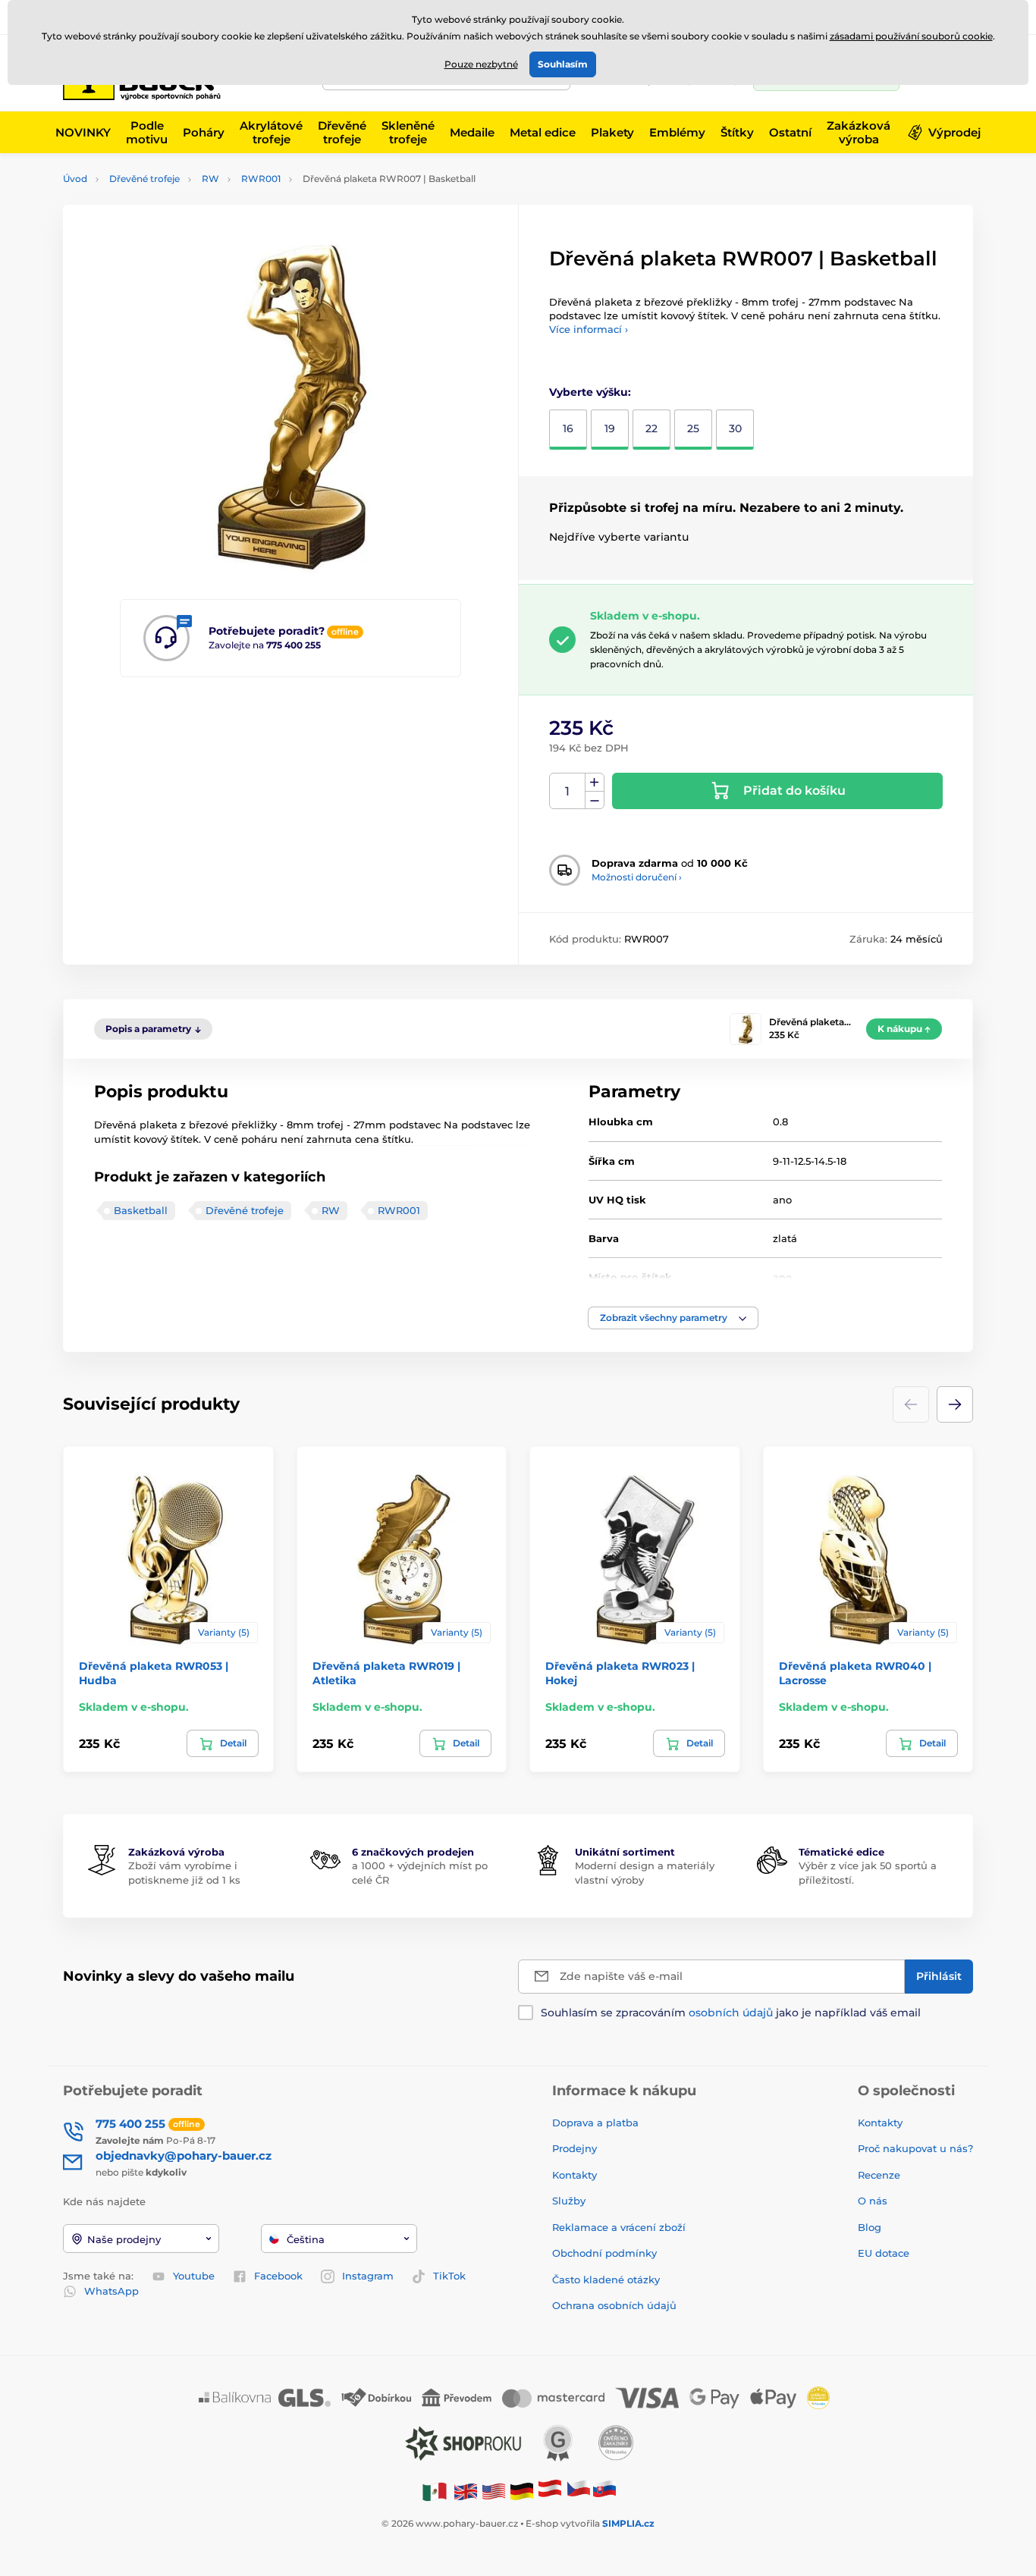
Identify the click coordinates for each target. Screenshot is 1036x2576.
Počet (568, 791)
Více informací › (589, 329)
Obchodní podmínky (604, 2253)
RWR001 (261, 179)
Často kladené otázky (606, 2279)
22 (651, 428)
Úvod (75, 179)
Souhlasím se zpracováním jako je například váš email (731, 2013)
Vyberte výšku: (590, 392)
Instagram (368, 2276)
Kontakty (575, 2175)
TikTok (449, 2276)
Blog (870, 2227)
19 (610, 428)
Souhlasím (563, 64)
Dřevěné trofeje (144, 179)
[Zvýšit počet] (595, 783)
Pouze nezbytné (481, 64)
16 (568, 428)
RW (210, 179)
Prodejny (575, 2148)
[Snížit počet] (595, 800)
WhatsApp (111, 2291)
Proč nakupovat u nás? (915, 2148)
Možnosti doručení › (637, 877)
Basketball (141, 1210)
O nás (873, 2201)
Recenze (879, 2175)
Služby (569, 2201)
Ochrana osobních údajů (614, 2305)
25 (693, 428)
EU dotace (884, 2253)
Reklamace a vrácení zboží (620, 2227)
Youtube (194, 2276)
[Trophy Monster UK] (466, 2491)
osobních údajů (731, 2013)
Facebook (278, 2276)
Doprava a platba (595, 2123)
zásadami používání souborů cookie (911, 36)
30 (735, 428)
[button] (673, 1318)
